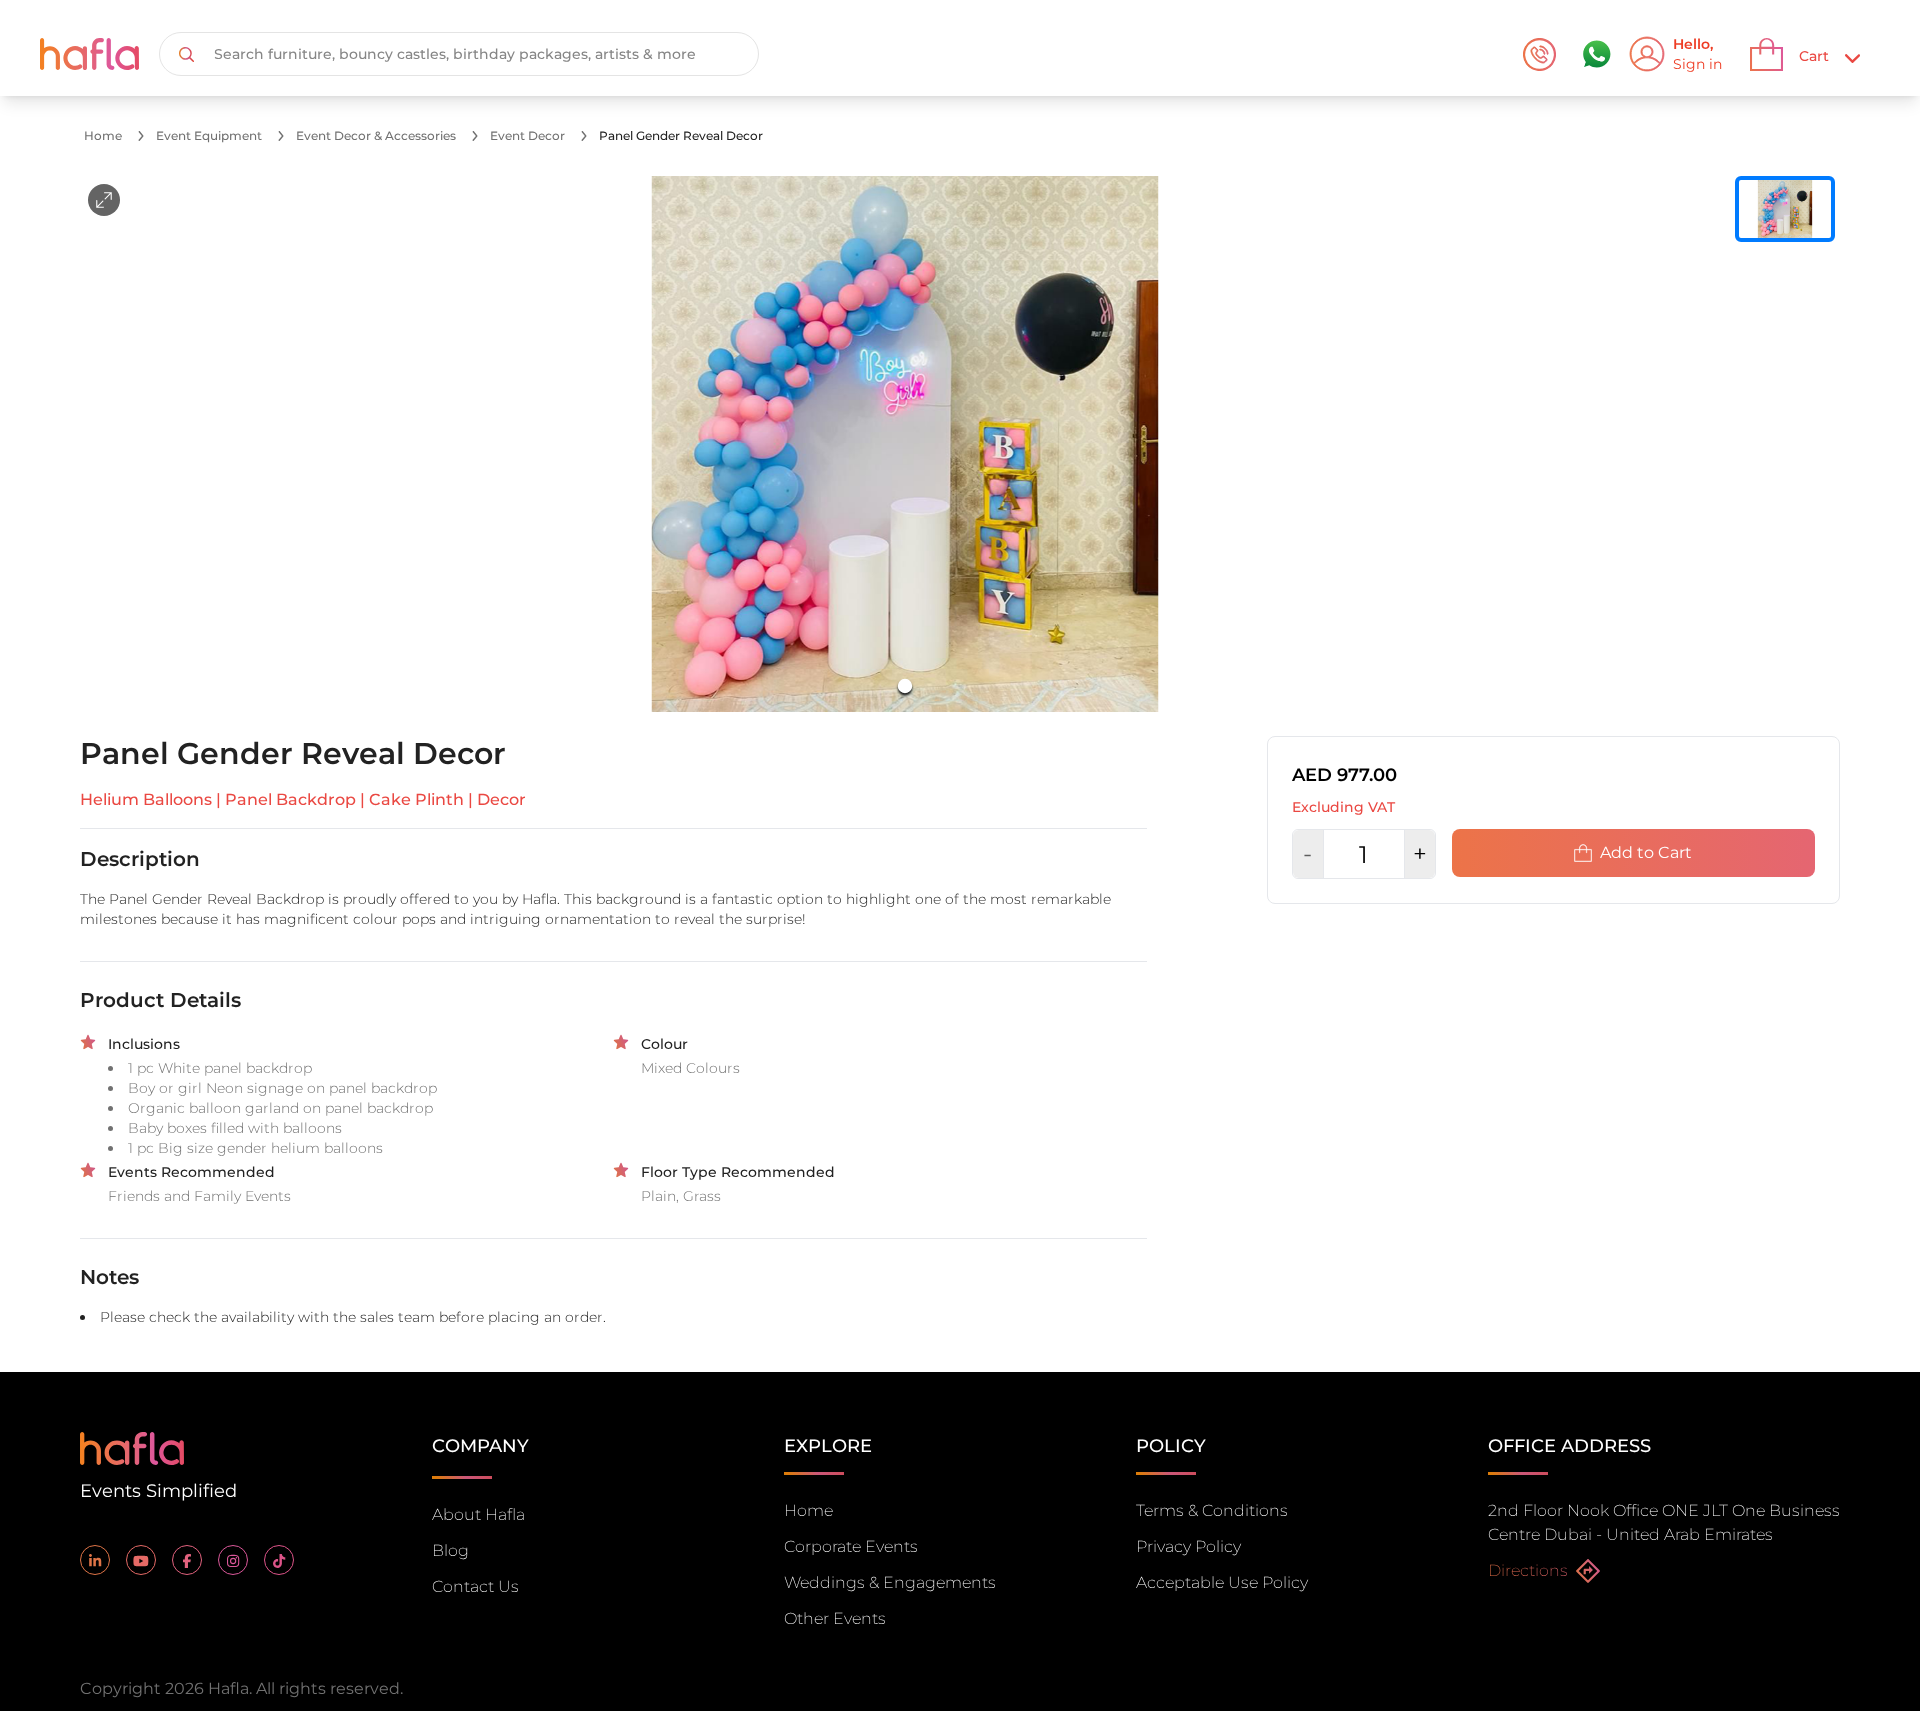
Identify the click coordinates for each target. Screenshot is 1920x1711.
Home (103, 135)
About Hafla (478, 1514)
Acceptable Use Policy (1222, 1582)
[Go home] (132, 1446)
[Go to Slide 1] (905, 686)
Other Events (835, 1618)
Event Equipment (209, 135)
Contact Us (475, 1586)
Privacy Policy (1188, 1546)
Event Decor (527, 135)
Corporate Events (851, 1546)
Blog (450, 1550)
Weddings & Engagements (890, 1582)
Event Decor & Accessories (376, 135)
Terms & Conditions (1212, 1510)
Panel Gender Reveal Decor (681, 135)
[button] (905, 444)
